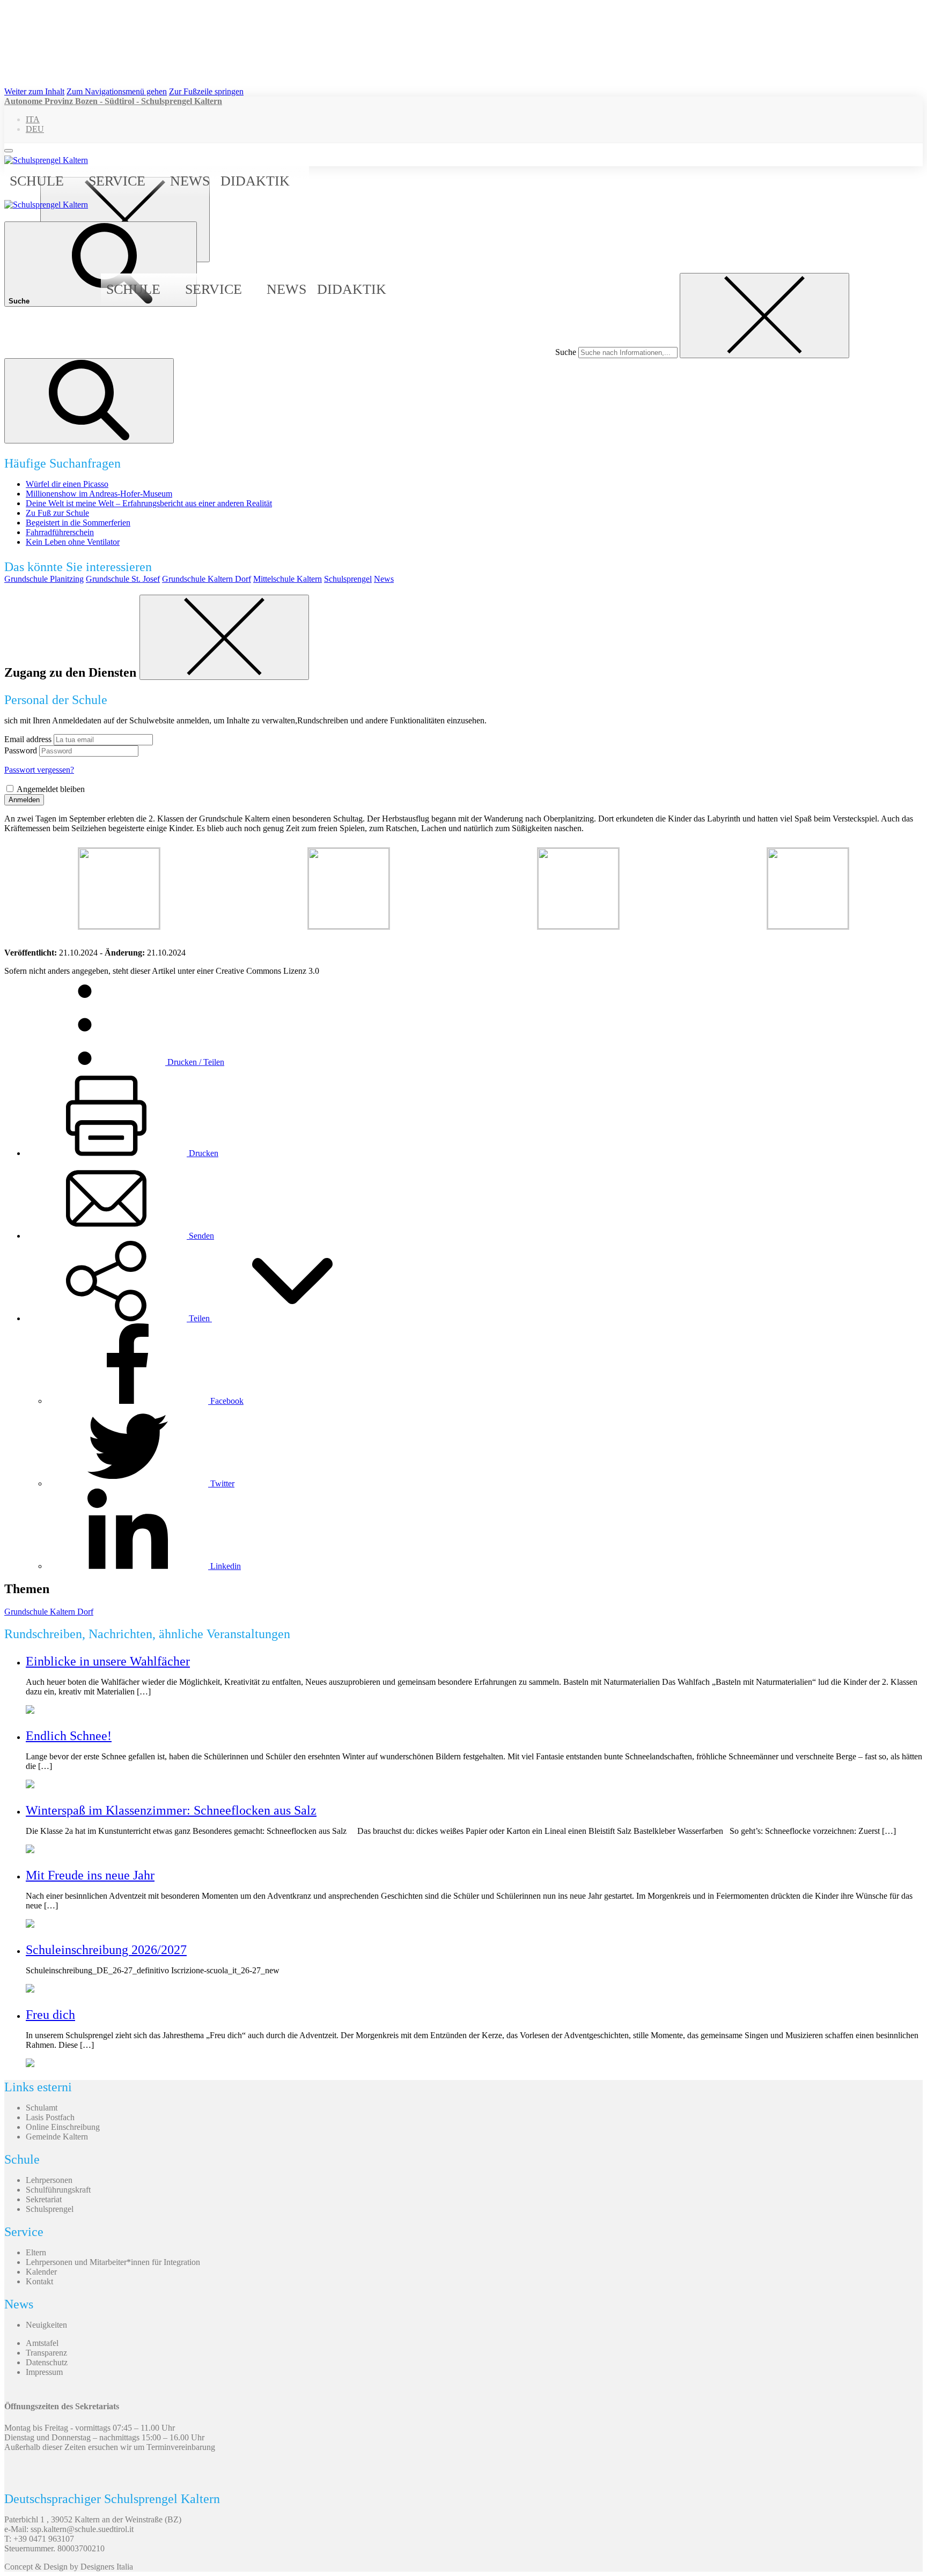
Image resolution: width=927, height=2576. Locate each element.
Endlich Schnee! (69, 1736)
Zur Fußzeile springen (206, 91)
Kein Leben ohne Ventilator (73, 542)
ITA (33, 119)
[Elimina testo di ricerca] (764, 316)
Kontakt (39, 2281)
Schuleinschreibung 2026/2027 (106, 1950)
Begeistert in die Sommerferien (78, 523)
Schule (37, 181)
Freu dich (50, 2015)
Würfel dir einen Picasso (67, 484)
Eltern (36, 2252)
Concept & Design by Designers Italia (69, 2567)
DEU (35, 129)
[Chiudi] (224, 637)
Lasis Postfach (50, 2117)
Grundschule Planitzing (44, 579)
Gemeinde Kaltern (57, 2137)
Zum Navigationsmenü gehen (117, 91)
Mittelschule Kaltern (288, 579)
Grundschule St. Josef (123, 579)
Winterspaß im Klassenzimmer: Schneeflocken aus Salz (171, 1810)
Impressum (44, 2372)
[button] (199, 1318)
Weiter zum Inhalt (34, 91)
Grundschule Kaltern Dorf (207, 579)
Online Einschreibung (63, 2127)
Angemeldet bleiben (51, 789)
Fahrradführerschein (60, 532)
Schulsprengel (348, 579)
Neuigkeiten (46, 2325)
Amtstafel (42, 2343)
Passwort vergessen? (39, 770)
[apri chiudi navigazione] (9, 151)
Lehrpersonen (49, 2180)
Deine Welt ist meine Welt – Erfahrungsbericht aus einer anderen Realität (149, 503)
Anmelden (24, 800)
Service (117, 181)
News (190, 181)
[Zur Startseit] (46, 160)
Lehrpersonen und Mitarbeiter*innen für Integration (113, 2262)
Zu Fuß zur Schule (57, 513)
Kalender (41, 2272)
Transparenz (46, 2353)
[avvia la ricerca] (89, 401)
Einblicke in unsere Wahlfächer (108, 1661)
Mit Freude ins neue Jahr (90, 1875)
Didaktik (255, 181)
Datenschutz (47, 2362)
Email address (28, 739)
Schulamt (42, 2108)
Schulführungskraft (58, 2190)
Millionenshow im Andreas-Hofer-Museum (99, 494)
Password (21, 750)
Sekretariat (44, 2199)
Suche (566, 352)
